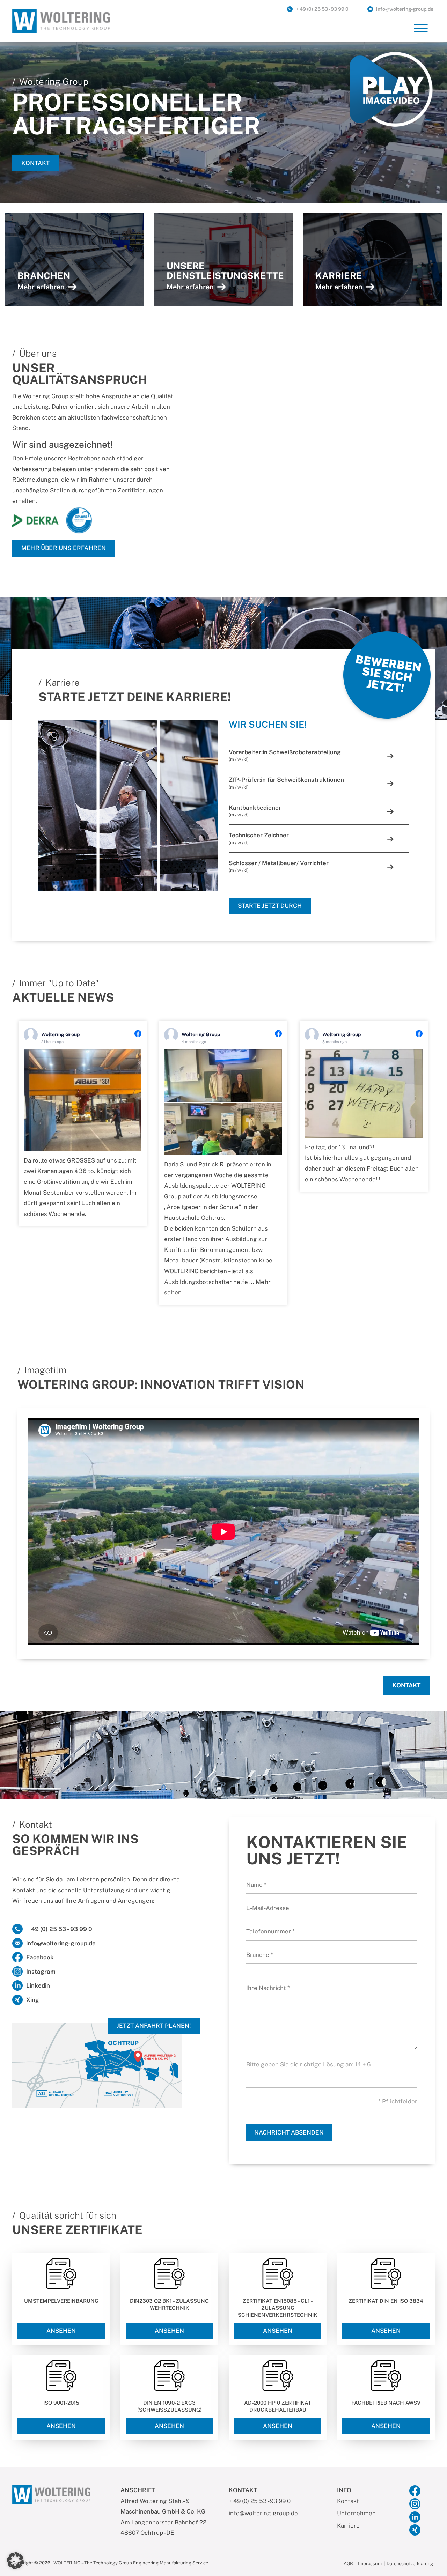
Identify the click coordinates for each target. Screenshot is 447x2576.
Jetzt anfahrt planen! (154, 2026)
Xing (33, 2000)
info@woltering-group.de (405, 9)
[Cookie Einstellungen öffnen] (15, 2560)
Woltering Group (61, 1034)
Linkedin (38, 1985)
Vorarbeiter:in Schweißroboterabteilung (285, 755)
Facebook (40, 1957)
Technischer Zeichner (259, 838)
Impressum (370, 2564)
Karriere (348, 2526)
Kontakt (35, 163)
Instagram (41, 1972)
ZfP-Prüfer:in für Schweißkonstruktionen (286, 783)
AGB (348, 2564)
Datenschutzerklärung (410, 2564)
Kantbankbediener (255, 811)
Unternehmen (356, 2513)
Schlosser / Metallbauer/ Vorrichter (279, 866)
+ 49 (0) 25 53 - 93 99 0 (322, 9)
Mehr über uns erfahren (64, 548)
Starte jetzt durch (270, 906)
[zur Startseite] (61, 20)
